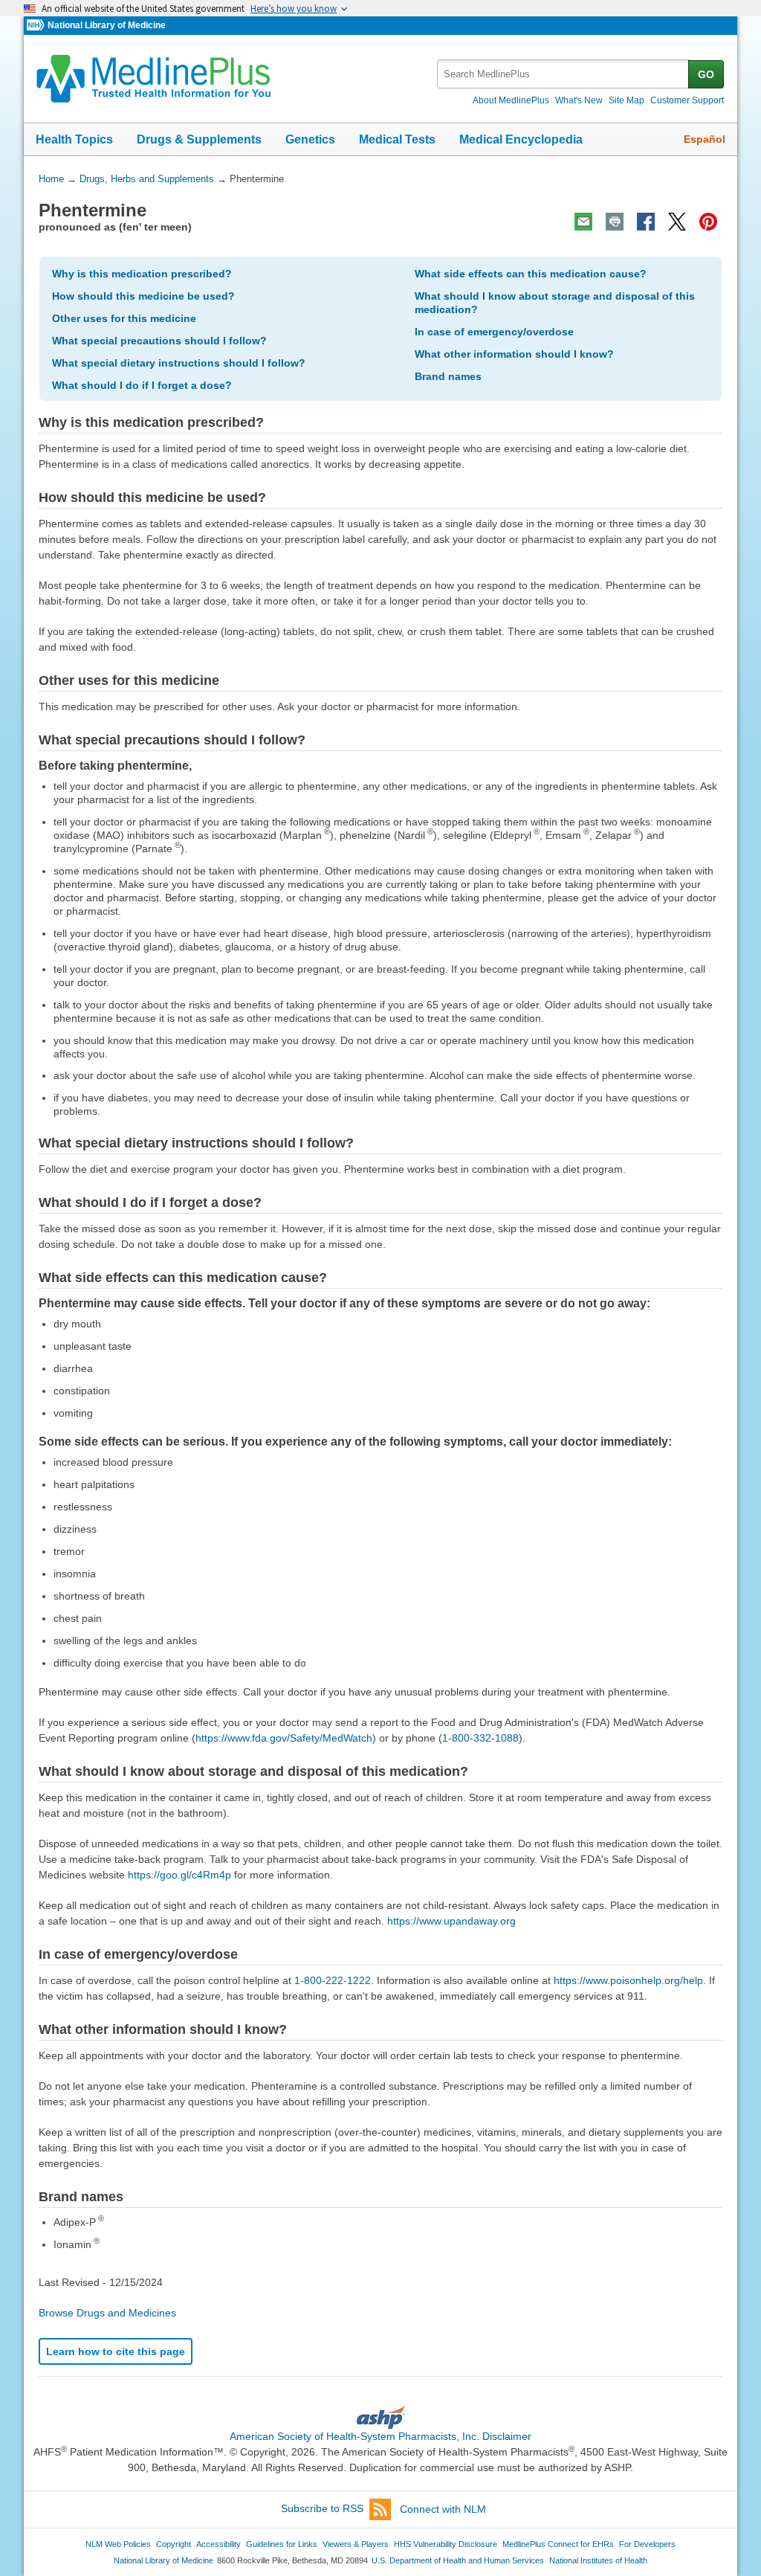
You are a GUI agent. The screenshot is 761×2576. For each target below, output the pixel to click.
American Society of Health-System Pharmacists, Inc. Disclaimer (380, 2436)
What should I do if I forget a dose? (142, 385)
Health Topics (74, 139)
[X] (677, 222)
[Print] (615, 222)
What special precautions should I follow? (159, 341)
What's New (579, 100)
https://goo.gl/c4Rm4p (179, 1875)
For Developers (647, 2544)
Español (705, 139)
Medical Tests (397, 139)
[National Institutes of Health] (37, 26)
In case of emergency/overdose (494, 332)
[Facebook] (646, 222)
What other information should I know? (514, 354)
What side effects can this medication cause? (531, 274)
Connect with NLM (443, 2509)
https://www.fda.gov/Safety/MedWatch (284, 1738)
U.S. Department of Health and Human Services (458, 2560)
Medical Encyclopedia (521, 139)
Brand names (448, 376)
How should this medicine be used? (143, 296)
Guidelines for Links (282, 2544)
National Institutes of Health (598, 2560)
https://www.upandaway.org (451, 1921)
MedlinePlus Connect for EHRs (558, 2544)
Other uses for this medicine (124, 318)
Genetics (310, 139)
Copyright (174, 2544)
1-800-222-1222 (333, 1980)
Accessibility (218, 2544)
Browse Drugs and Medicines (107, 2313)
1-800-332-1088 (480, 1738)
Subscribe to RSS (322, 2509)
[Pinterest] (708, 222)
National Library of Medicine (107, 25)
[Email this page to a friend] (583, 222)
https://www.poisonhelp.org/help (628, 1980)
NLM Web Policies (118, 2544)
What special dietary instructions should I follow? (179, 363)
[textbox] (564, 74)
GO (706, 74)
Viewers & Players (356, 2544)
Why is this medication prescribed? (142, 274)
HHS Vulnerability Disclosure (446, 2544)
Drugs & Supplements (199, 139)
